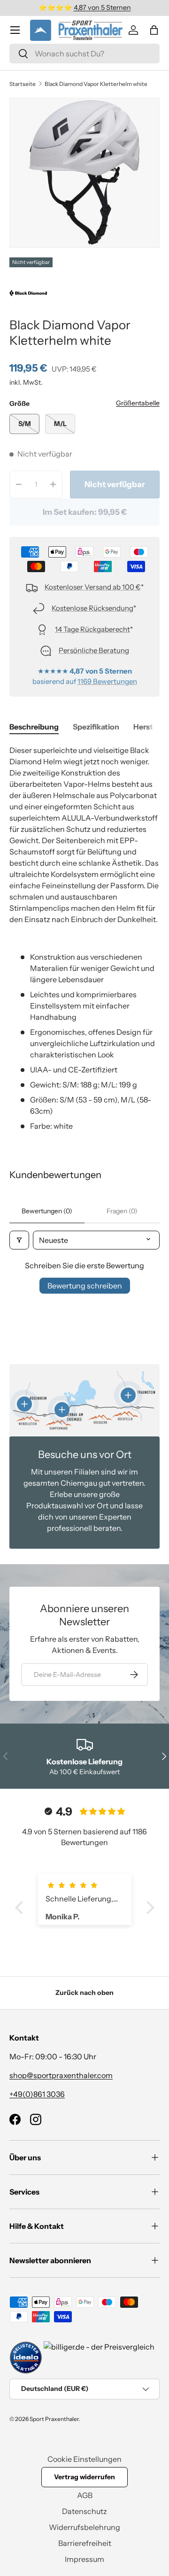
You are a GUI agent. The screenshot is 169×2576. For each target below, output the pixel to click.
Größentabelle (138, 403)
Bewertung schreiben (85, 1286)
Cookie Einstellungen (84, 2459)
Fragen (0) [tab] (122, 1211)
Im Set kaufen (85, 512)
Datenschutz (84, 2511)
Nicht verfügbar (115, 484)
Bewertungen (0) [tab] (47, 1211)
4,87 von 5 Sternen (102, 8)
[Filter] (19, 1240)
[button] (154, 30)
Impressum (84, 2559)
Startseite (23, 84)
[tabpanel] (84, 938)
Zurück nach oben (84, 1993)
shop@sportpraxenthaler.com (61, 2075)
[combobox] (84, 54)
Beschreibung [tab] (34, 727)
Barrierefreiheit (85, 2543)
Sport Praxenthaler (54, 2419)
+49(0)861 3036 (37, 2094)
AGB (85, 2495)
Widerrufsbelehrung (84, 2527)
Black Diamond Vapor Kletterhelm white (96, 84)
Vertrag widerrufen (84, 2477)
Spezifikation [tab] (96, 727)
